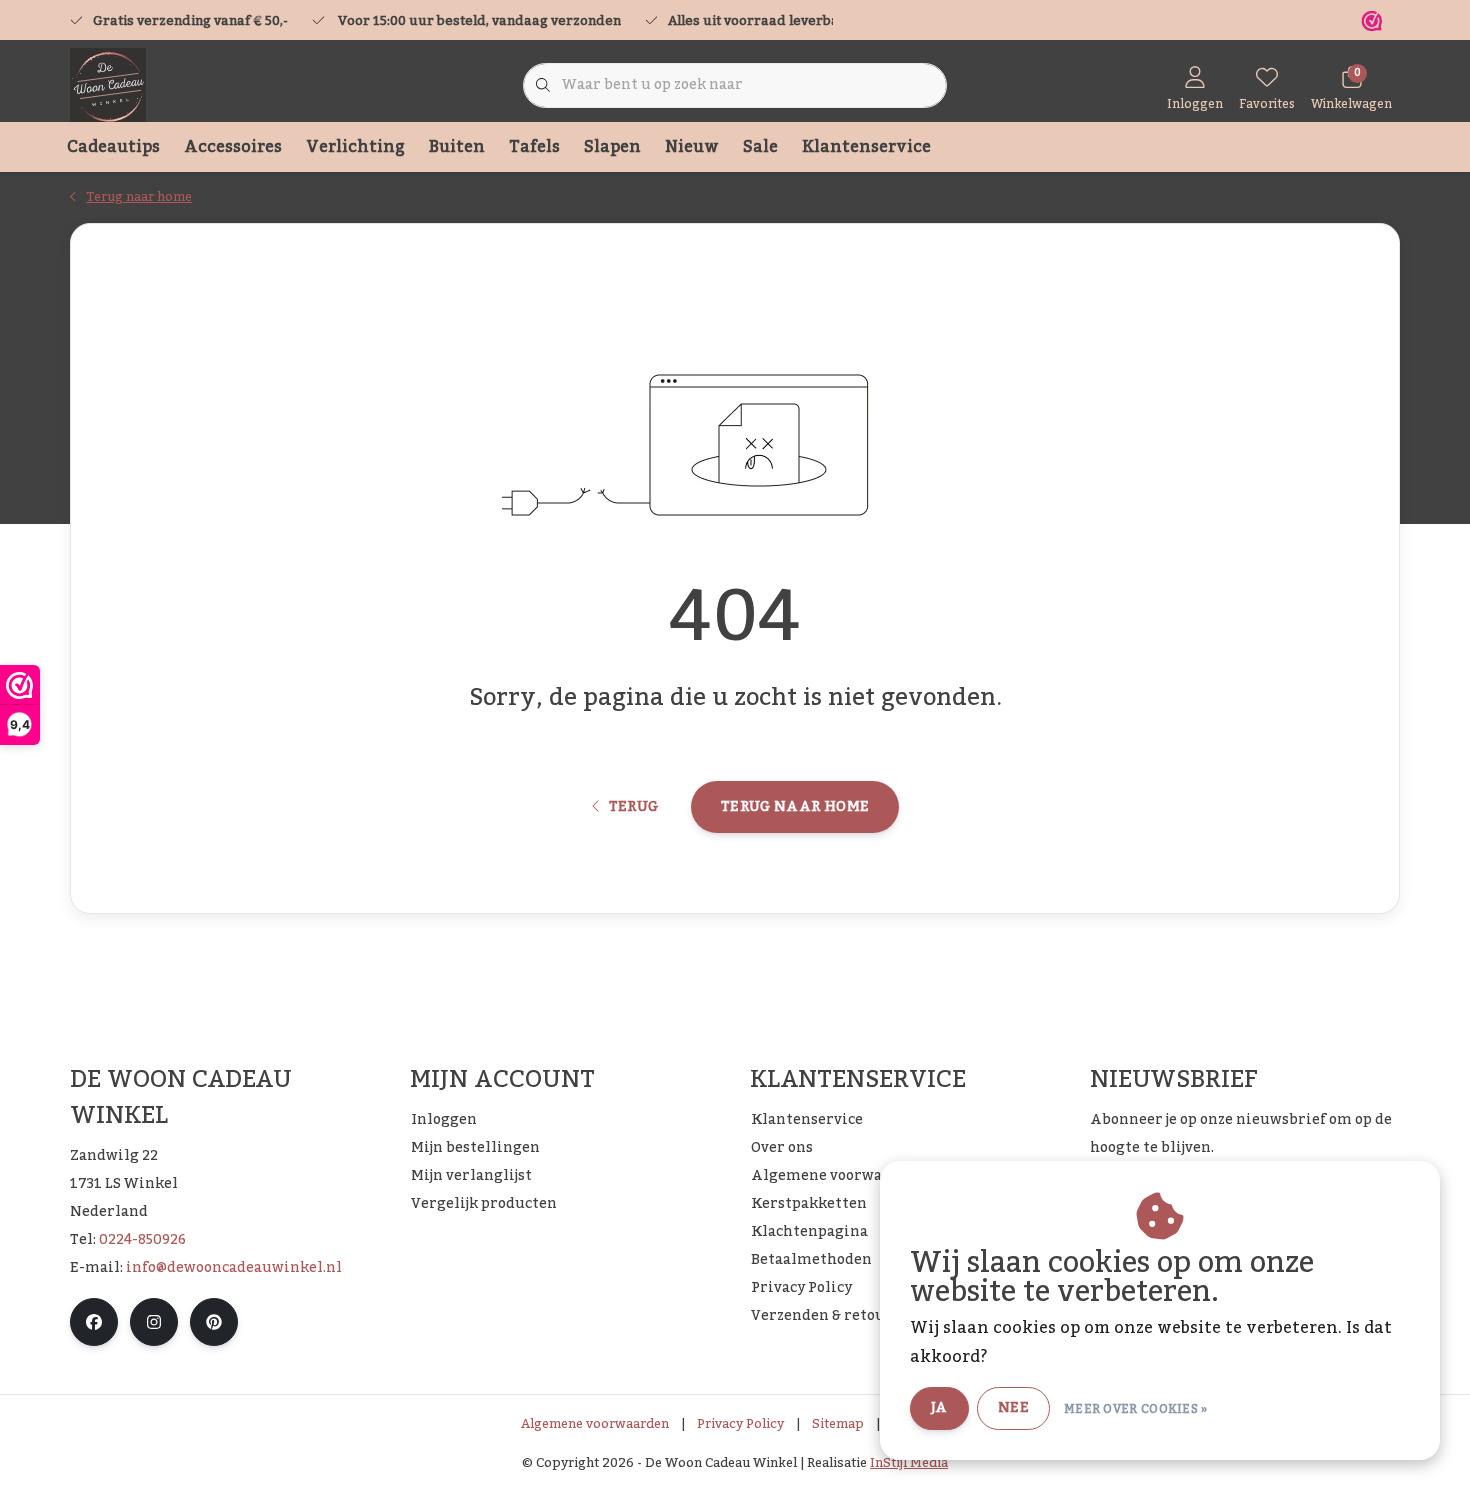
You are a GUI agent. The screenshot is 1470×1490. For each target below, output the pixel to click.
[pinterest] (214, 1322)
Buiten (457, 147)
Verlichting (355, 147)
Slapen (612, 147)
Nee (1013, 1408)
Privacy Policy (740, 1424)
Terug (633, 807)
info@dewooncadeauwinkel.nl (234, 1268)
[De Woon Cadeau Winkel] (108, 85)
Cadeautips (113, 147)
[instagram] (154, 1322)
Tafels (534, 147)
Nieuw (692, 147)
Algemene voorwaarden (595, 1424)
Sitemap (838, 1424)
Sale (760, 147)
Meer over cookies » (1136, 1409)
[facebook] (94, 1322)
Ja (939, 1408)
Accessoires (233, 147)
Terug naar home (795, 807)
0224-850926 (142, 1240)
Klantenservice (866, 147)
